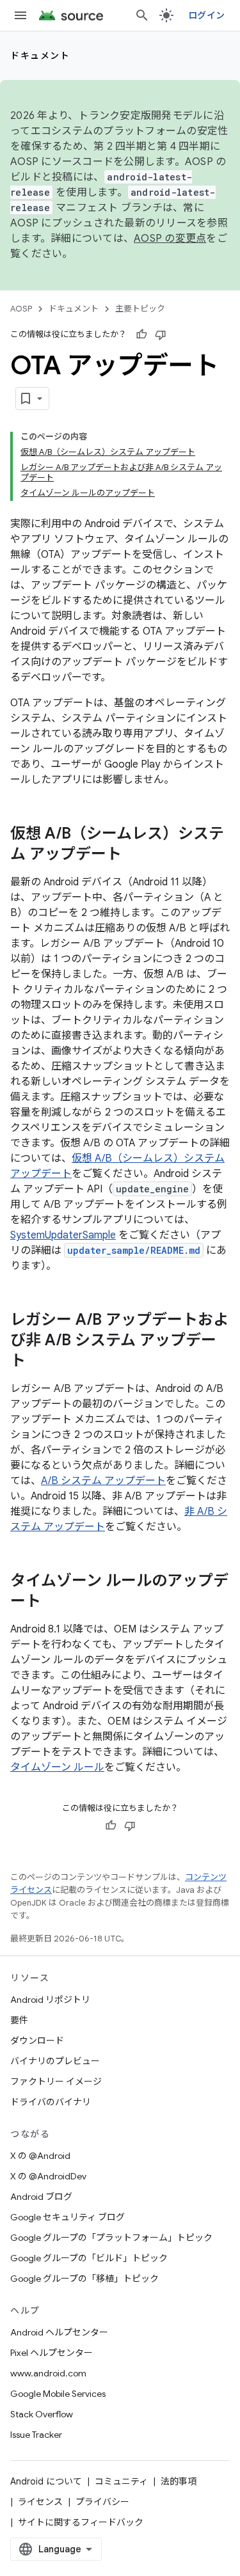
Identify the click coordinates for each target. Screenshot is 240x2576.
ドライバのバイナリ (51, 2102)
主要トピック (140, 309)
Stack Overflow (42, 2414)
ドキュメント (40, 56)
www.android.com (48, 2373)
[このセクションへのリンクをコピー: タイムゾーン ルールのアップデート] (54, 1602)
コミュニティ (121, 2481)
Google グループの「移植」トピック (84, 2279)
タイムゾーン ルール (57, 1767)
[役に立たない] (161, 335)
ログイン (206, 15)
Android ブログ (41, 2197)
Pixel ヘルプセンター (52, 2353)
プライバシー (102, 2502)
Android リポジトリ (50, 2000)
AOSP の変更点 (170, 239)
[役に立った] (141, 335)
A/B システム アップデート (103, 1481)
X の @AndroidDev (48, 2176)
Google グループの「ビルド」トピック (89, 2258)
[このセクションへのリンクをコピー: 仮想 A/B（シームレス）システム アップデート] (134, 855)
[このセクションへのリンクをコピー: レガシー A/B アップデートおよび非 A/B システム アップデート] (38, 1362)
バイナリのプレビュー (55, 2061)
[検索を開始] (142, 15)
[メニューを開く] (20, 15)
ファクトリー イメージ (56, 2082)
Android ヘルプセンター (59, 2332)
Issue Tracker (36, 2435)
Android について (46, 2481)
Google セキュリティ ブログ (68, 2217)
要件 (19, 2020)
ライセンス (40, 2502)
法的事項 (179, 2481)
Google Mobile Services (58, 2394)
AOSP (21, 309)
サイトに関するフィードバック (81, 2522)
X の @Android (40, 2156)
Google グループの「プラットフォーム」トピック (111, 2238)
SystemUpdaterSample (63, 1235)
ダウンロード (37, 2041)
